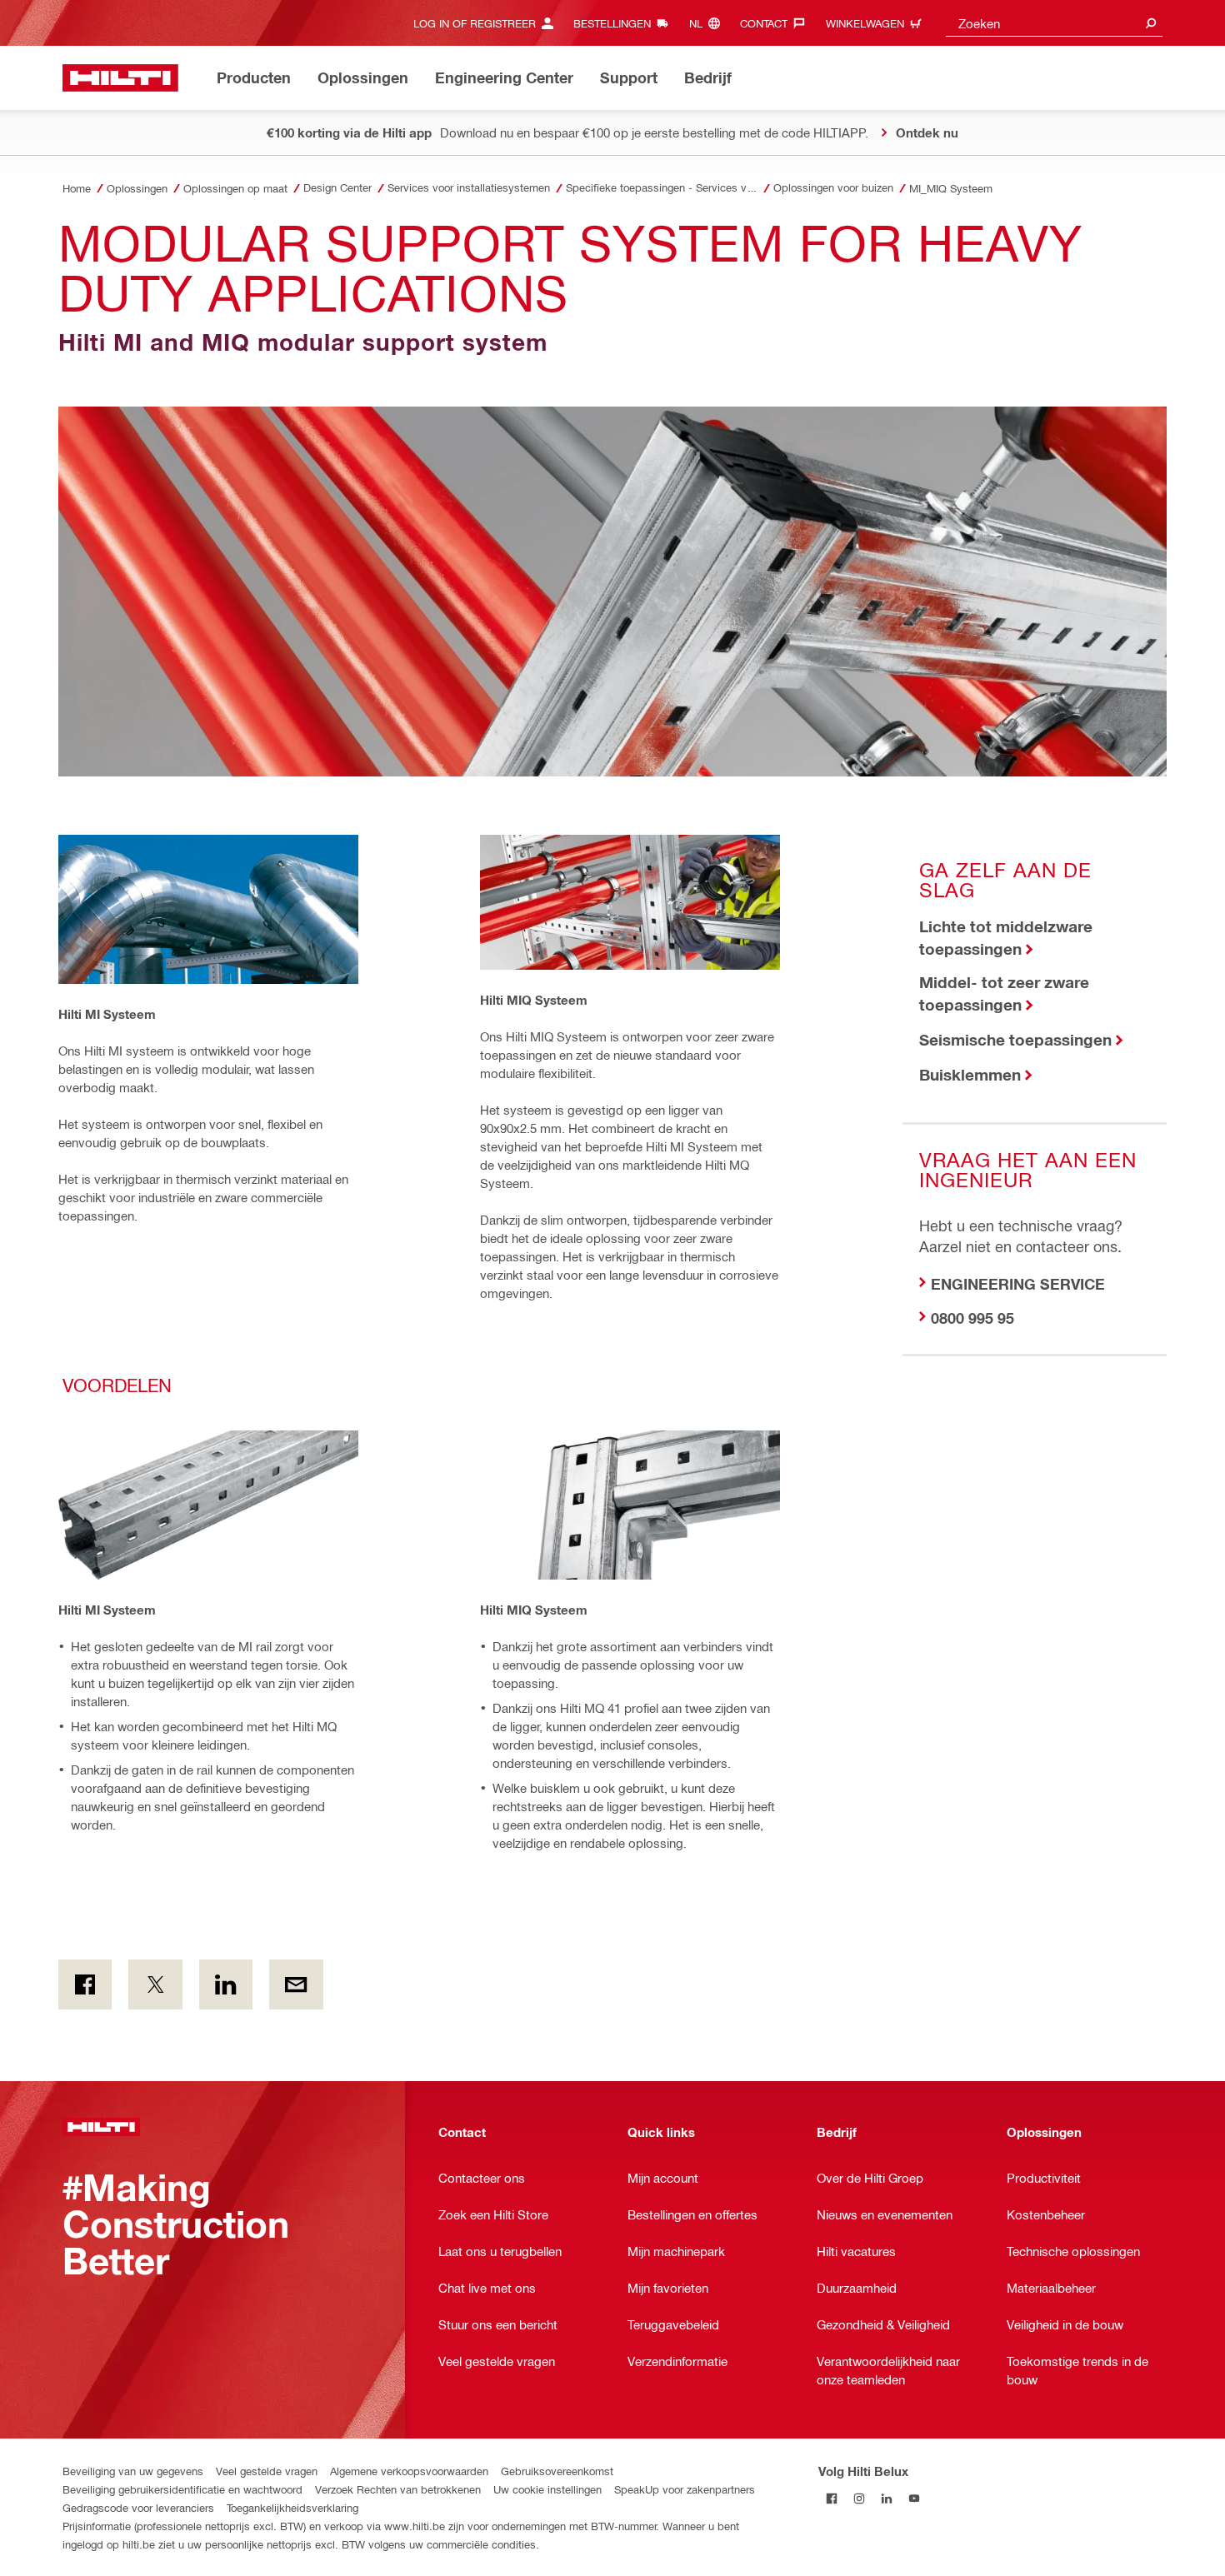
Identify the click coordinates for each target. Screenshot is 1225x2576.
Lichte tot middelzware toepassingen (1006, 937)
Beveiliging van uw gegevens (133, 2471)
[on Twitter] (155, 1984)
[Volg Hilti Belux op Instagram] (860, 2498)
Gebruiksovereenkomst (557, 2471)
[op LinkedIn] (226, 1984)
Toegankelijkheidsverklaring (292, 2507)
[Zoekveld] (1151, 23)
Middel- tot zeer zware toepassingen (1004, 993)
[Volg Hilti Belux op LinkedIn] (887, 2498)
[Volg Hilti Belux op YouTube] (915, 2498)
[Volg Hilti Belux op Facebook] (832, 2498)
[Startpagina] (120, 78)
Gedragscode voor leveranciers (138, 2507)
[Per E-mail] (296, 1984)
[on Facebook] (85, 1984)
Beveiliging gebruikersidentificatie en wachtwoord (182, 2489)
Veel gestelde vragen (267, 2471)
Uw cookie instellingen (547, 2489)
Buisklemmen (970, 1074)
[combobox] (1054, 23)
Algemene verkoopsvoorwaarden (409, 2471)
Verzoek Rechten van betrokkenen (398, 2489)
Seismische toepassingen (1015, 1039)
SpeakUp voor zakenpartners (685, 2489)
